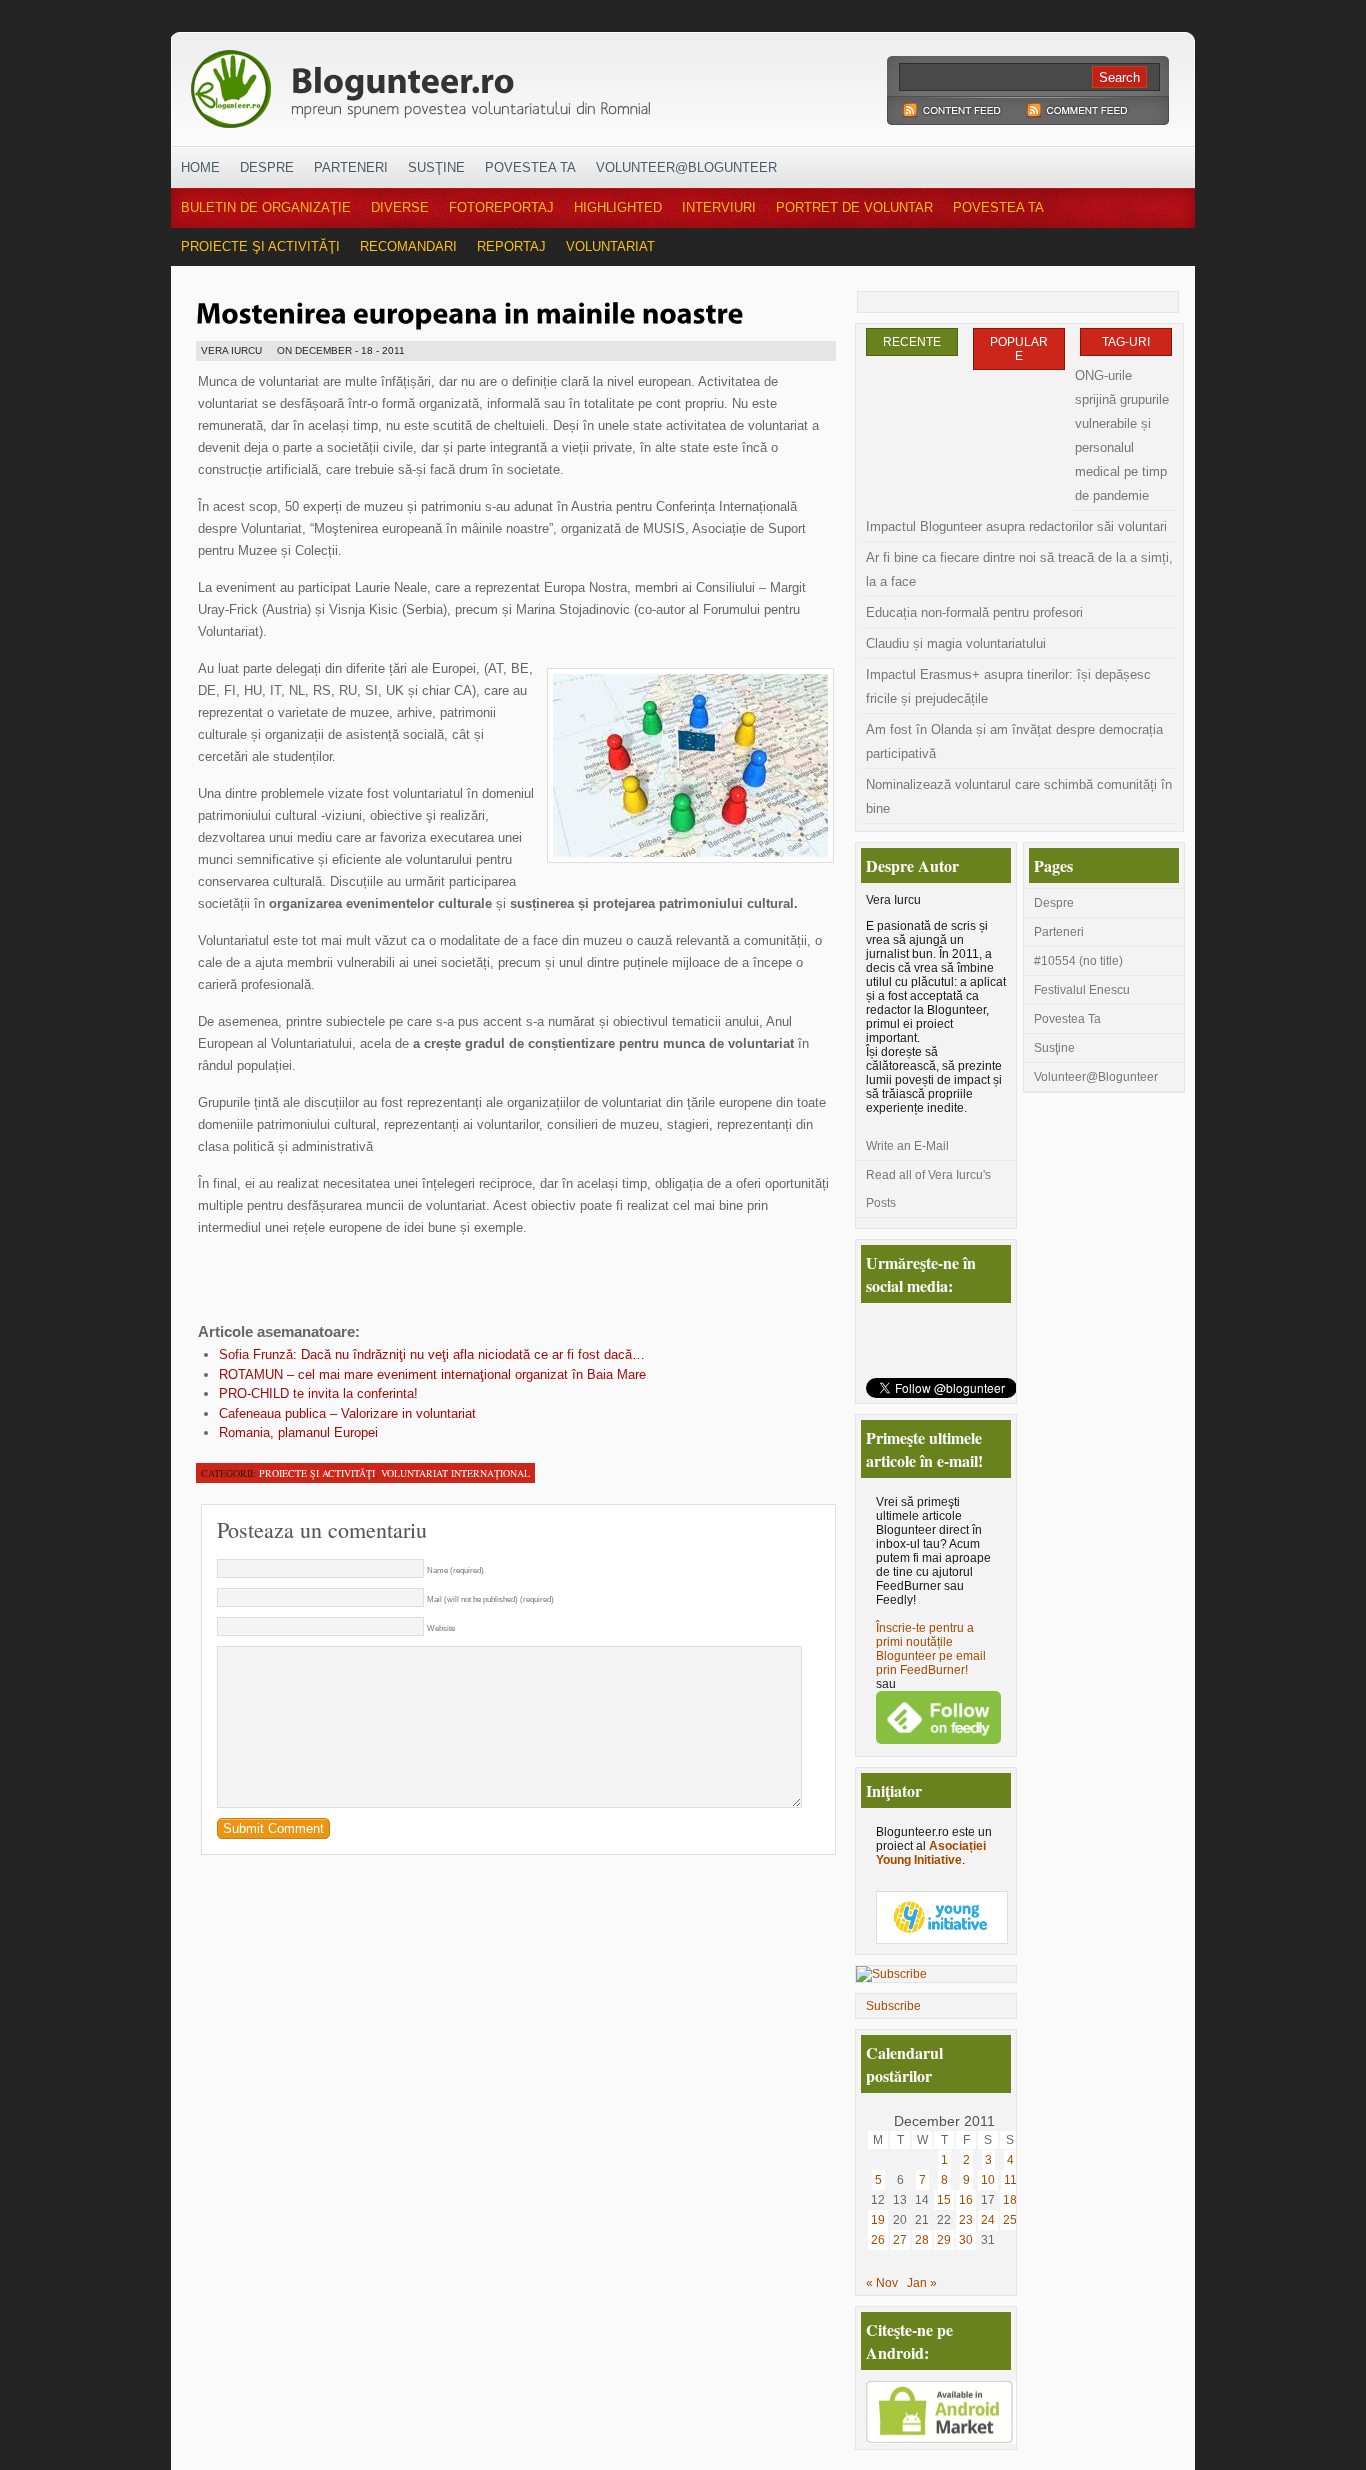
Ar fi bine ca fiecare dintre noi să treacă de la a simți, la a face (1019, 569)
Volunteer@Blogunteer (686, 167)
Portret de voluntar (854, 207)
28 (922, 2240)
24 (988, 2220)
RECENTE (912, 342)
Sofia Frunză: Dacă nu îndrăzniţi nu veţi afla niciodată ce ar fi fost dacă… (432, 1354)
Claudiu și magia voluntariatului (956, 643)
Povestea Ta (530, 167)
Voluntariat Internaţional (455, 1473)
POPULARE (1019, 349)
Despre (267, 167)
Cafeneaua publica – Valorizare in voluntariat (347, 1413)
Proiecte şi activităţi (260, 246)
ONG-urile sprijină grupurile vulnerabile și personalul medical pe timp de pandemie (1122, 435)
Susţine (436, 167)
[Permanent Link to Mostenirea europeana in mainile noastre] (470, 311)
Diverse (400, 207)
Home (200, 167)
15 (944, 2200)
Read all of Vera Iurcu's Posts (928, 1189)
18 (1010, 2200)
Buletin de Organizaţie (266, 207)
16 (966, 2200)
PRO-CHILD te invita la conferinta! (318, 1393)
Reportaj (511, 246)
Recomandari (408, 246)
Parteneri (351, 167)
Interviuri (719, 207)
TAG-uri (1126, 342)
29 (944, 2240)
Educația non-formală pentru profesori (974, 612)
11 (1010, 2180)
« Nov (882, 2283)
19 (878, 2220)
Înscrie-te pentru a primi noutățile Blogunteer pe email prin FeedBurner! (931, 1649)
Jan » (922, 2283)
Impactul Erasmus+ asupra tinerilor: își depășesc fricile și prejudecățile (1008, 686)
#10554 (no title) (1078, 961)
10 (988, 2180)
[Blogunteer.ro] (561, 83)
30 (966, 2240)
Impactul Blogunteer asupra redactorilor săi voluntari (1016, 526)
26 (878, 2240)
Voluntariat (610, 246)
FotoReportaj (501, 207)
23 (966, 2220)
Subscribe (893, 2006)
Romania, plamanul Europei (298, 1432)
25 (1010, 2220)
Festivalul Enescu (1082, 990)
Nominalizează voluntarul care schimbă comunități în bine (1019, 796)
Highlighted (618, 207)
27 (900, 2240)
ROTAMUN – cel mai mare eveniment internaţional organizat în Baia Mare (432, 1374)
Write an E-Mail (907, 1146)
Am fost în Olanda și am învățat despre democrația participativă (1014, 741)
